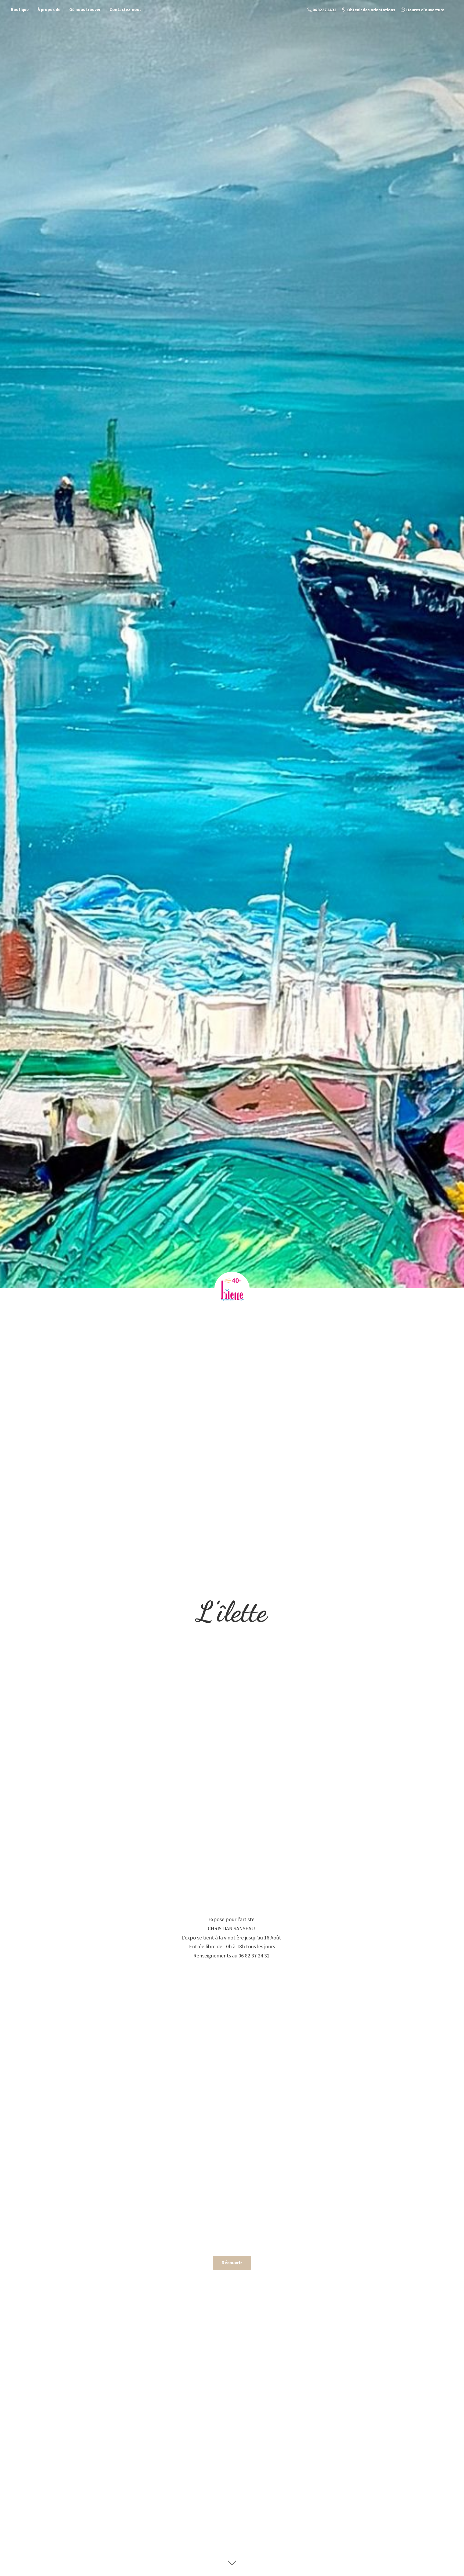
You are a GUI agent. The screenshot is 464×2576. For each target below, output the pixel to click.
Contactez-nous (126, 9)
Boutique (20, 9)
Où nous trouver (85, 9)
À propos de (49, 9)
